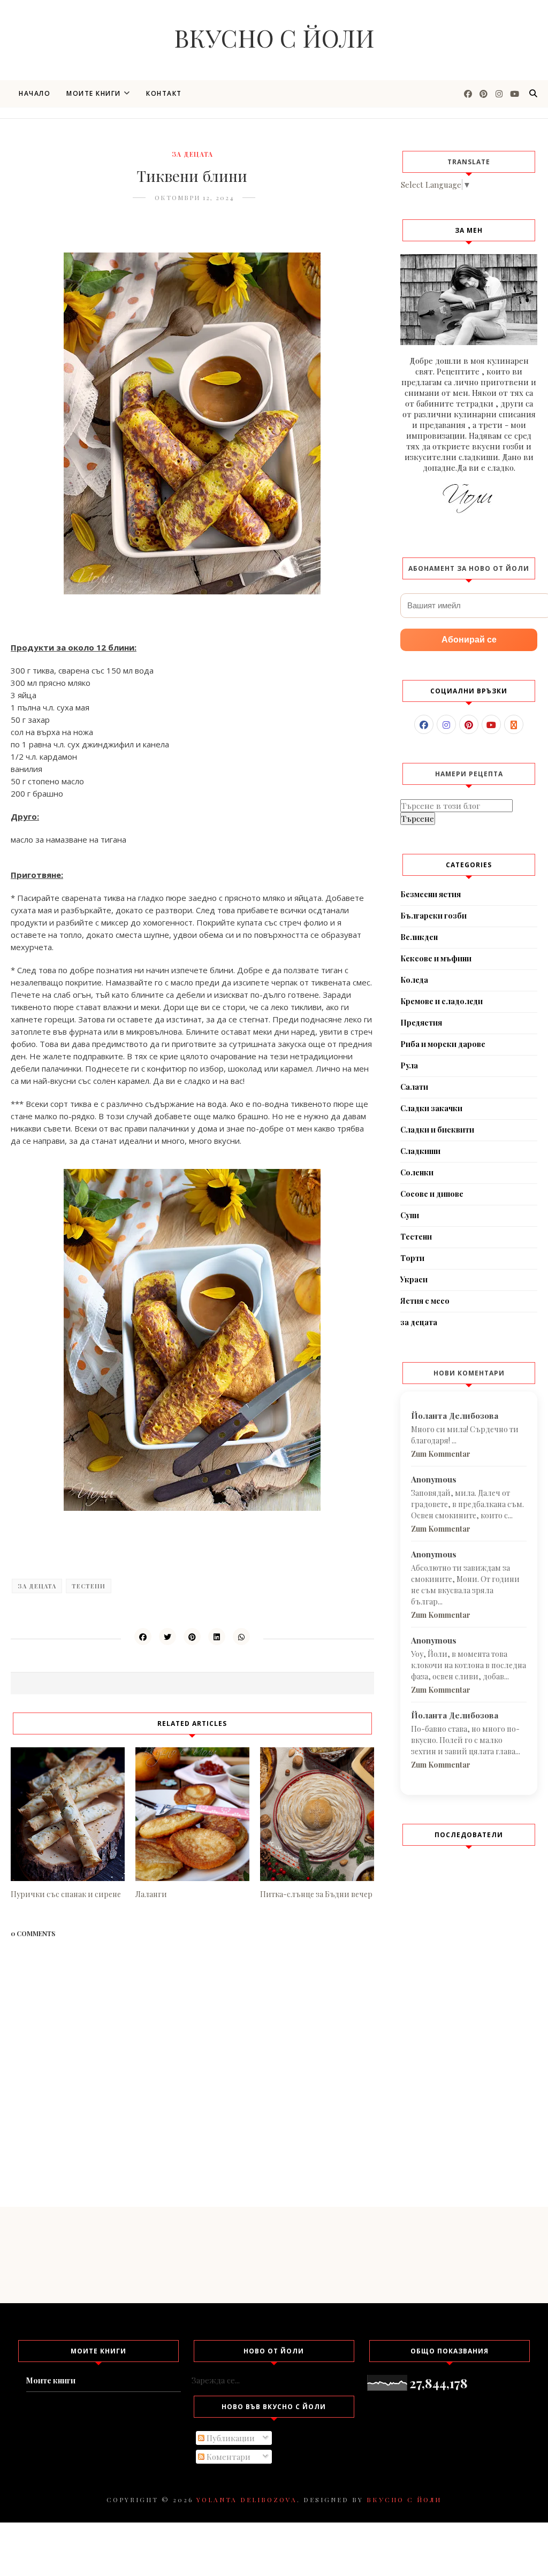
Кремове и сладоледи (442, 1001)
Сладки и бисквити (437, 1130)
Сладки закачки (431, 1108)
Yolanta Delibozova (247, 2499)
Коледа (414, 980)
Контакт (164, 93)
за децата (192, 154)
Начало (35, 93)
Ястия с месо (425, 1301)
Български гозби (433, 916)
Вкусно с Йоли (274, 37)
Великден (419, 937)
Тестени (89, 1586)
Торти (412, 1258)
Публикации (230, 2438)
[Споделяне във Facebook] (143, 1637)
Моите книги (94, 93)
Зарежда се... (216, 2380)
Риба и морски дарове (443, 1044)
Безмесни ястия (431, 894)
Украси (414, 1279)
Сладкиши (420, 1151)
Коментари (227, 2457)
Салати (414, 1087)
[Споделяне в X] (168, 1637)
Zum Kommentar (441, 1454)
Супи (410, 1215)
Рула (409, 1065)
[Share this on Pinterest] (192, 1637)
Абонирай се (469, 640)
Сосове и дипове (432, 1194)
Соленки (417, 1172)
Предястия (421, 1023)
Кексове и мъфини (436, 958)
